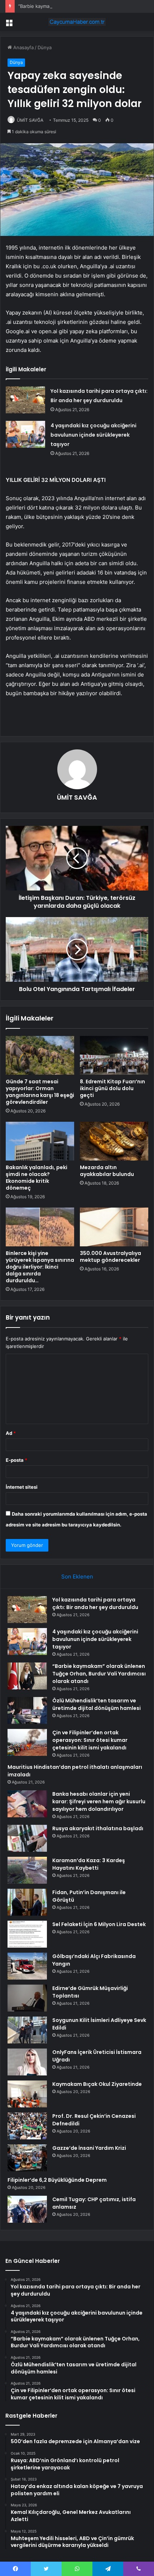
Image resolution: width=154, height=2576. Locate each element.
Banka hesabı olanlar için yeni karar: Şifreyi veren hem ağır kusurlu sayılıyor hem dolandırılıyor (99, 1801)
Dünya (45, 47)
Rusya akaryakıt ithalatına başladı (98, 1828)
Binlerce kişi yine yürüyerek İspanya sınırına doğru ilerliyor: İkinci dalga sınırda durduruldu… (40, 1267)
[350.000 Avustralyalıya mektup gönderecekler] (114, 1227)
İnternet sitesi (22, 1487)
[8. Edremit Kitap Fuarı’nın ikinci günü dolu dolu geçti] (114, 1055)
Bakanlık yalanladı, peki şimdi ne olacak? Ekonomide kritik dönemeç (37, 1178)
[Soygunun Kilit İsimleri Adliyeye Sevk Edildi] (27, 2030)
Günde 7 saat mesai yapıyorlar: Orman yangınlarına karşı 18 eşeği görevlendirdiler (40, 1092)
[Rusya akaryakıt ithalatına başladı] (27, 1838)
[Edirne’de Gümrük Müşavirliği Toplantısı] (27, 1998)
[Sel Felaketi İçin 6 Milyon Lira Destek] (27, 1934)
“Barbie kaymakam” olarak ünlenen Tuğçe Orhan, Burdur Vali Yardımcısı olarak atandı (99, 1674)
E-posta (16, 1460)
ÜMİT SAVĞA (30, 120)
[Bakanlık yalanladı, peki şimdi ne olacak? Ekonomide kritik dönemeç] (40, 1141)
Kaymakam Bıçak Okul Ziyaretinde (97, 2084)
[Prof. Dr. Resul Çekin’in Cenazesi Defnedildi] (27, 2126)
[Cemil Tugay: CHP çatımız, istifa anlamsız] (27, 2209)
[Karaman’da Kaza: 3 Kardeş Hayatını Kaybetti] (27, 1870)
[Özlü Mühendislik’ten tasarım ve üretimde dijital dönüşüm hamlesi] (27, 1710)
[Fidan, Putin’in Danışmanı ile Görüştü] (27, 1902)
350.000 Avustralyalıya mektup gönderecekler (110, 1257)
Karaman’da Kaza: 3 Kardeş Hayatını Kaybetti (89, 1864)
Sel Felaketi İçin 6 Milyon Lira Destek (99, 1924)
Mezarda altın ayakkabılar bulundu (107, 1171)
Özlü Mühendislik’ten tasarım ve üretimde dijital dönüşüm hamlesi (97, 1704)
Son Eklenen (77, 1577)
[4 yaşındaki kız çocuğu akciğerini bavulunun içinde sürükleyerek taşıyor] (25, 434)
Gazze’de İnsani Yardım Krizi (89, 2148)
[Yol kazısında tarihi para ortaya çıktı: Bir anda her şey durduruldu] (25, 400)
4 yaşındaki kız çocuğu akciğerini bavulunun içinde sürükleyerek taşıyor (93, 435)
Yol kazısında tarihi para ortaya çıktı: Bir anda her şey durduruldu (95, 1603)
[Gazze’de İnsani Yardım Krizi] (27, 2158)
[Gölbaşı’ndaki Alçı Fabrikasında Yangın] (27, 1966)
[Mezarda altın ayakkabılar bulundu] (114, 1141)
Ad (11, 1433)
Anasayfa (23, 47)
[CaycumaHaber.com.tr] (77, 22)
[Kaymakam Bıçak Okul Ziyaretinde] (27, 2094)
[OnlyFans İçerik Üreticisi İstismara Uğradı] (27, 2062)
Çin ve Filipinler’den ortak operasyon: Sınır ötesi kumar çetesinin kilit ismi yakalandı (90, 1740)
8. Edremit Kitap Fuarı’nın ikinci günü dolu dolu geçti (112, 1088)
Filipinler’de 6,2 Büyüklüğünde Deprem (57, 2180)
